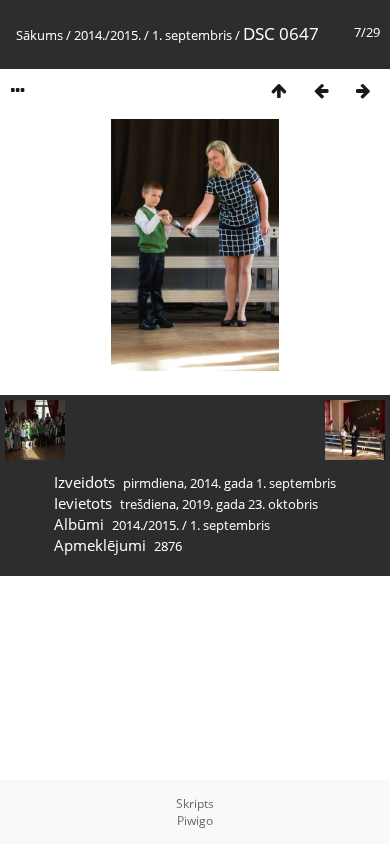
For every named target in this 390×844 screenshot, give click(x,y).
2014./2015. (107, 35)
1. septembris (192, 35)
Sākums (39, 35)
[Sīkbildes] (279, 90)
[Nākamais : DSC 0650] (363, 90)
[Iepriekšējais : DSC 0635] (321, 90)
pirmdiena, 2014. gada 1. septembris (229, 483)
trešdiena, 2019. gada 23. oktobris (219, 504)
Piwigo (195, 820)
